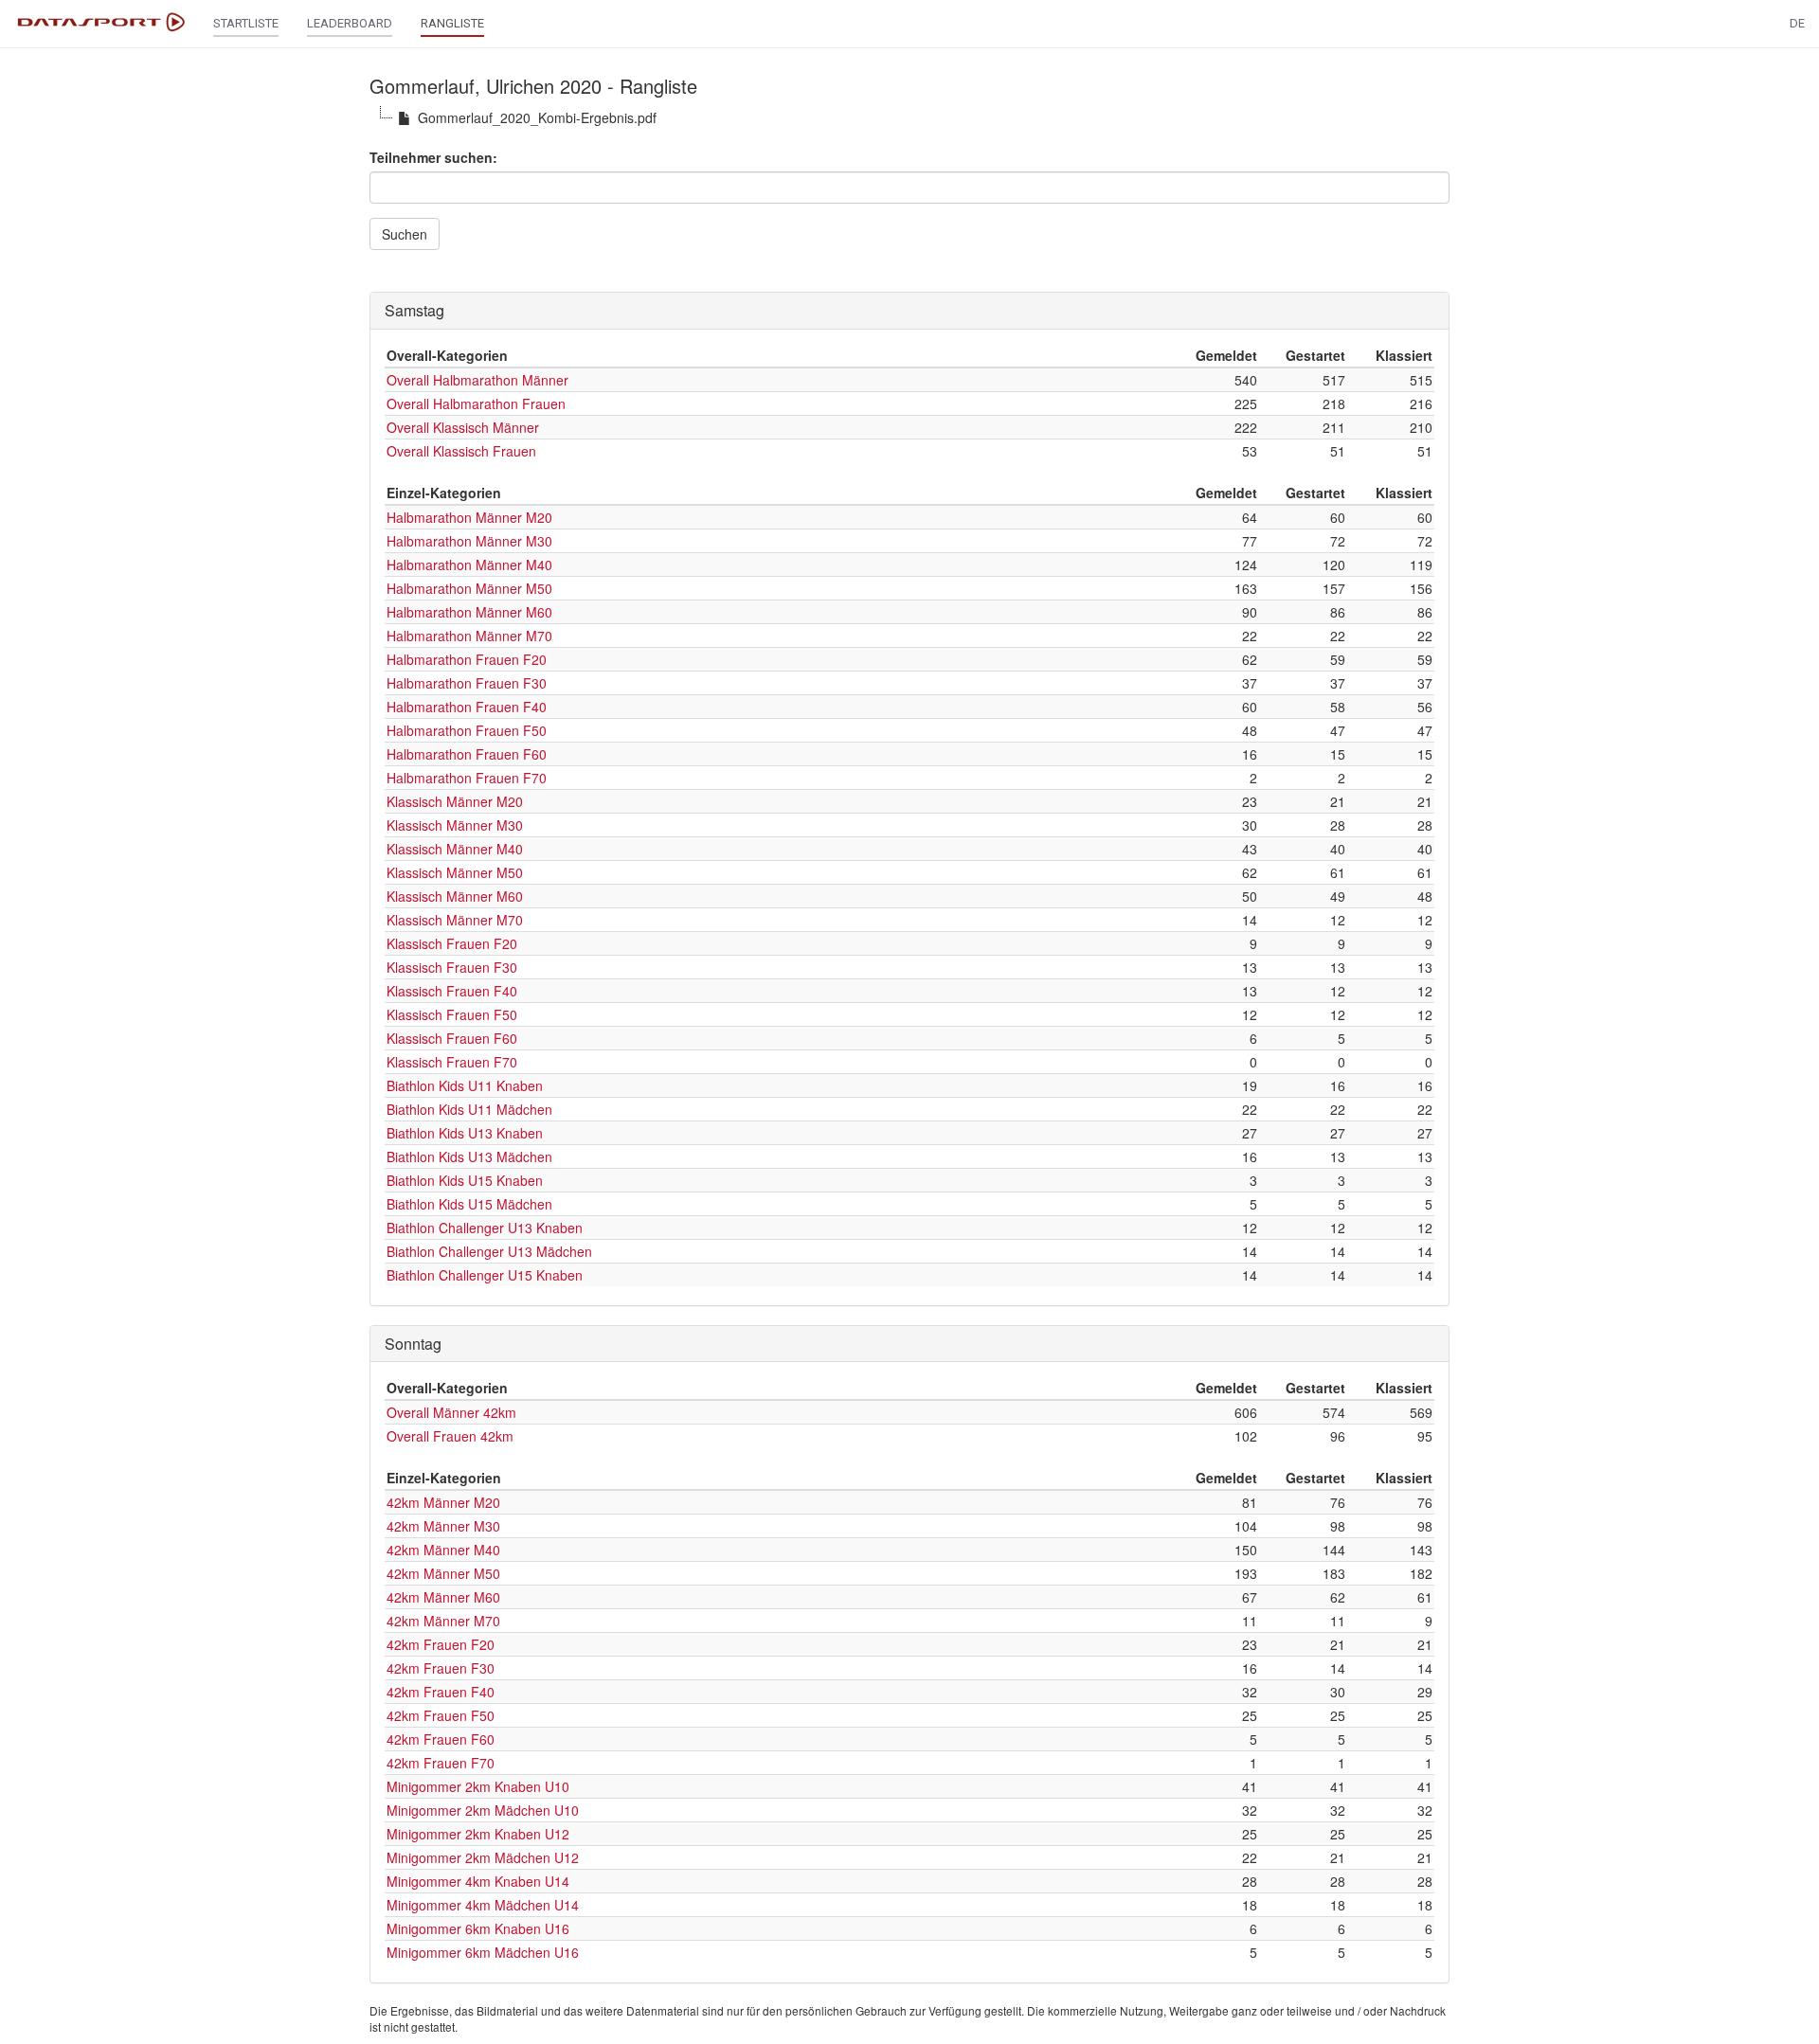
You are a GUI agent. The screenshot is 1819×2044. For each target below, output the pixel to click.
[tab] (909, 311)
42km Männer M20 (443, 1502)
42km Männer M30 (443, 1526)
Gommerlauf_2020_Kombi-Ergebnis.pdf (537, 117)
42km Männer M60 (443, 1597)
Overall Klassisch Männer (463, 427)
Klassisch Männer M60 (455, 896)
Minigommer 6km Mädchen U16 (483, 1952)
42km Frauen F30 (441, 1668)
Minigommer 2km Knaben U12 (478, 1834)
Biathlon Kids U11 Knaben (465, 1085)
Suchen (405, 234)
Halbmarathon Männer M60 (469, 612)
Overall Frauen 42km (450, 1436)
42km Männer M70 (443, 1621)
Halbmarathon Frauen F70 (467, 778)
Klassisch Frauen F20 (452, 943)
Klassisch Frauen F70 (452, 1062)
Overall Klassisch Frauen (461, 451)
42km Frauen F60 (441, 1739)
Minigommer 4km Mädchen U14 (483, 1905)
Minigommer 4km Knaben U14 (478, 1881)
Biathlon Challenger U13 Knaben (485, 1228)
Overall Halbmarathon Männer (477, 380)
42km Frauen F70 (441, 1763)
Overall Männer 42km (451, 1412)
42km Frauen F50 (441, 1715)
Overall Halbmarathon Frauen (476, 403)
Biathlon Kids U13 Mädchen (469, 1156)
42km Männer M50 (443, 1573)
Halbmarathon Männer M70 (469, 636)
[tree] (909, 117)
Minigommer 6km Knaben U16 (478, 1928)
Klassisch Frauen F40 (452, 991)
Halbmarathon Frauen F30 (467, 683)
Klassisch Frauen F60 (452, 1038)
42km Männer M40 (443, 1550)
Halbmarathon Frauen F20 (467, 659)
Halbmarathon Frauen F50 (467, 730)
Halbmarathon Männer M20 (469, 517)
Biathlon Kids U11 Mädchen (469, 1109)
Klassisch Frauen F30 (452, 967)
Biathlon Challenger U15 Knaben (485, 1275)
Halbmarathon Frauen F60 (467, 754)
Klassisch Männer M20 (455, 801)
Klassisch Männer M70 (455, 920)
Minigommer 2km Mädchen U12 (483, 1857)
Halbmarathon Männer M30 (469, 541)
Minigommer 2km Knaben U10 (478, 1786)
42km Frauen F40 (441, 1692)
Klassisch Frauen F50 (452, 1014)
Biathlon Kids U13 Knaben (465, 1133)
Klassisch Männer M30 (455, 825)
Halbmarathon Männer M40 (469, 565)
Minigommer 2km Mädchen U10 (483, 1810)
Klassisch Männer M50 (455, 872)
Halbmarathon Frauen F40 (467, 707)
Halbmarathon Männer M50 (469, 588)
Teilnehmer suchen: (433, 157)
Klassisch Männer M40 (455, 849)
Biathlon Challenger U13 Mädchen (489, 1251)
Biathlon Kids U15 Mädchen (469, 1204)
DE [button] (1797, 23)
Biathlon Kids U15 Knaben (465, 1180)
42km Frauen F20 (441, 1644)
